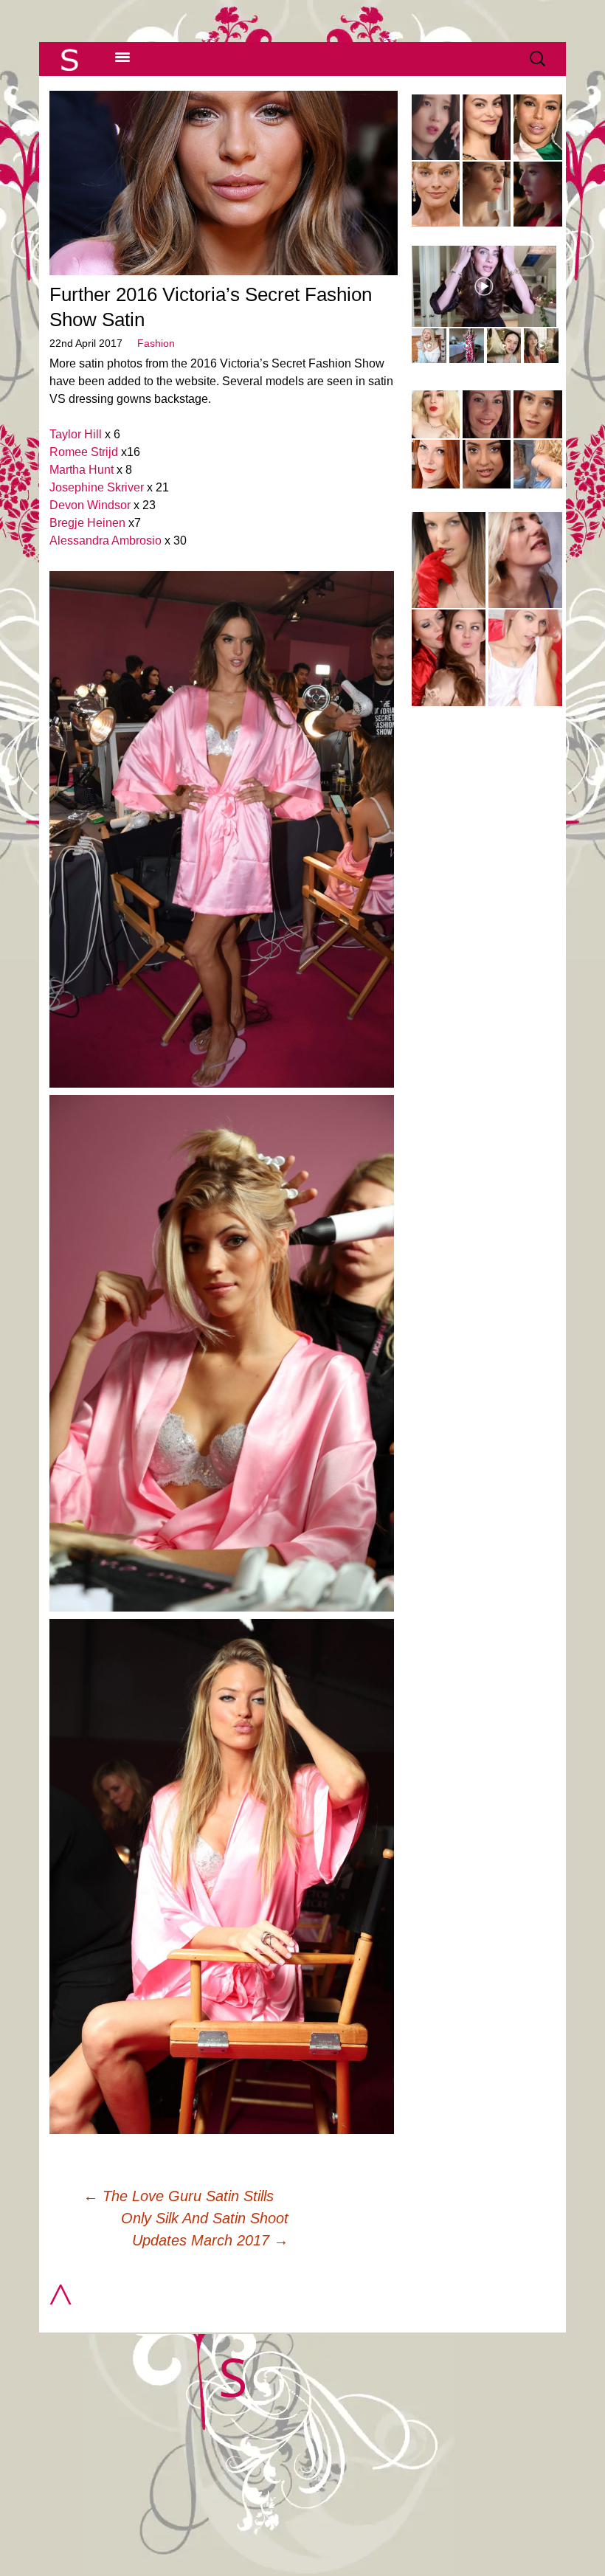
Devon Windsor (90, 505)
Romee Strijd (84, 452)
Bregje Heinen (87, 523)
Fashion (156, 343)
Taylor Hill (76, 434)
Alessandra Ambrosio (106, 541)
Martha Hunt (82, 470)
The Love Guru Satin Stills (179, 2196)
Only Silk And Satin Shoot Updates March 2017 (204, 2229)
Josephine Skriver (97, 487)
